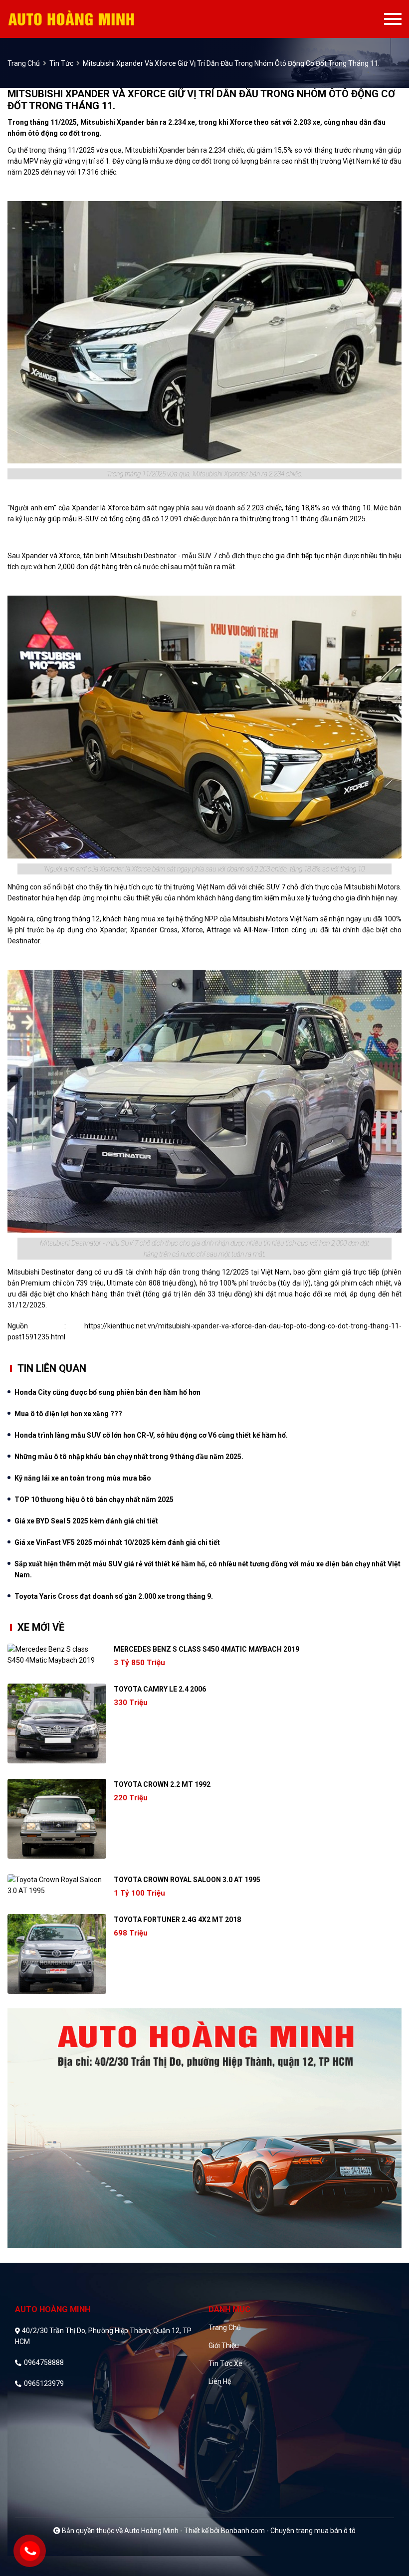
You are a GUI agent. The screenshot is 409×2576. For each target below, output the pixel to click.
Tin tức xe (225, 2363)
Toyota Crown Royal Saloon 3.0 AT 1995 (187, 1880)
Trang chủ (225, 2328)
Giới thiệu (224, 2346)
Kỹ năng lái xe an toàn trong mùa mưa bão (83, 1478)
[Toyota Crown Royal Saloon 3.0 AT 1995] (57, 1885)
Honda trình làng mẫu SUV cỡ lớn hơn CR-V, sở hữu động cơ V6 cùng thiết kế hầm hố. (151, 1435)
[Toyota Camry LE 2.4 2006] (57, 1723)
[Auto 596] (89, 19)
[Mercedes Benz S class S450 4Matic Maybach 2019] (57, 1655)
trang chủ (24, 63)
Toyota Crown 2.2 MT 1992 (162, 1784)
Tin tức (61, 63)
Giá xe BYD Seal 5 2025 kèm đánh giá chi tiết (86, 1521)
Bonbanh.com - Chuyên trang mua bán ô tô (288, 2531)
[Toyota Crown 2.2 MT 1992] (57, 1819)
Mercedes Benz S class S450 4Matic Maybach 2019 (206, 1649)
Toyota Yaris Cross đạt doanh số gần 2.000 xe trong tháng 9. (114, 1596)
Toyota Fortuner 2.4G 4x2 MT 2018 (177, 1920)
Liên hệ (220, 2381)
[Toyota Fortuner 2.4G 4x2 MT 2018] (57, 1954)
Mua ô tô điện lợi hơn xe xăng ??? (68, 1414)
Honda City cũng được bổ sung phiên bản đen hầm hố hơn (107, 1392)
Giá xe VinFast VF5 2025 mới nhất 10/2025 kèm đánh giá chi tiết (117, 1542)
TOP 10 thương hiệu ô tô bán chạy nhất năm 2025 (94, 1500)
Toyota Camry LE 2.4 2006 (160, 1689)
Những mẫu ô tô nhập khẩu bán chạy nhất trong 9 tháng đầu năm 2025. (129, 1457)
